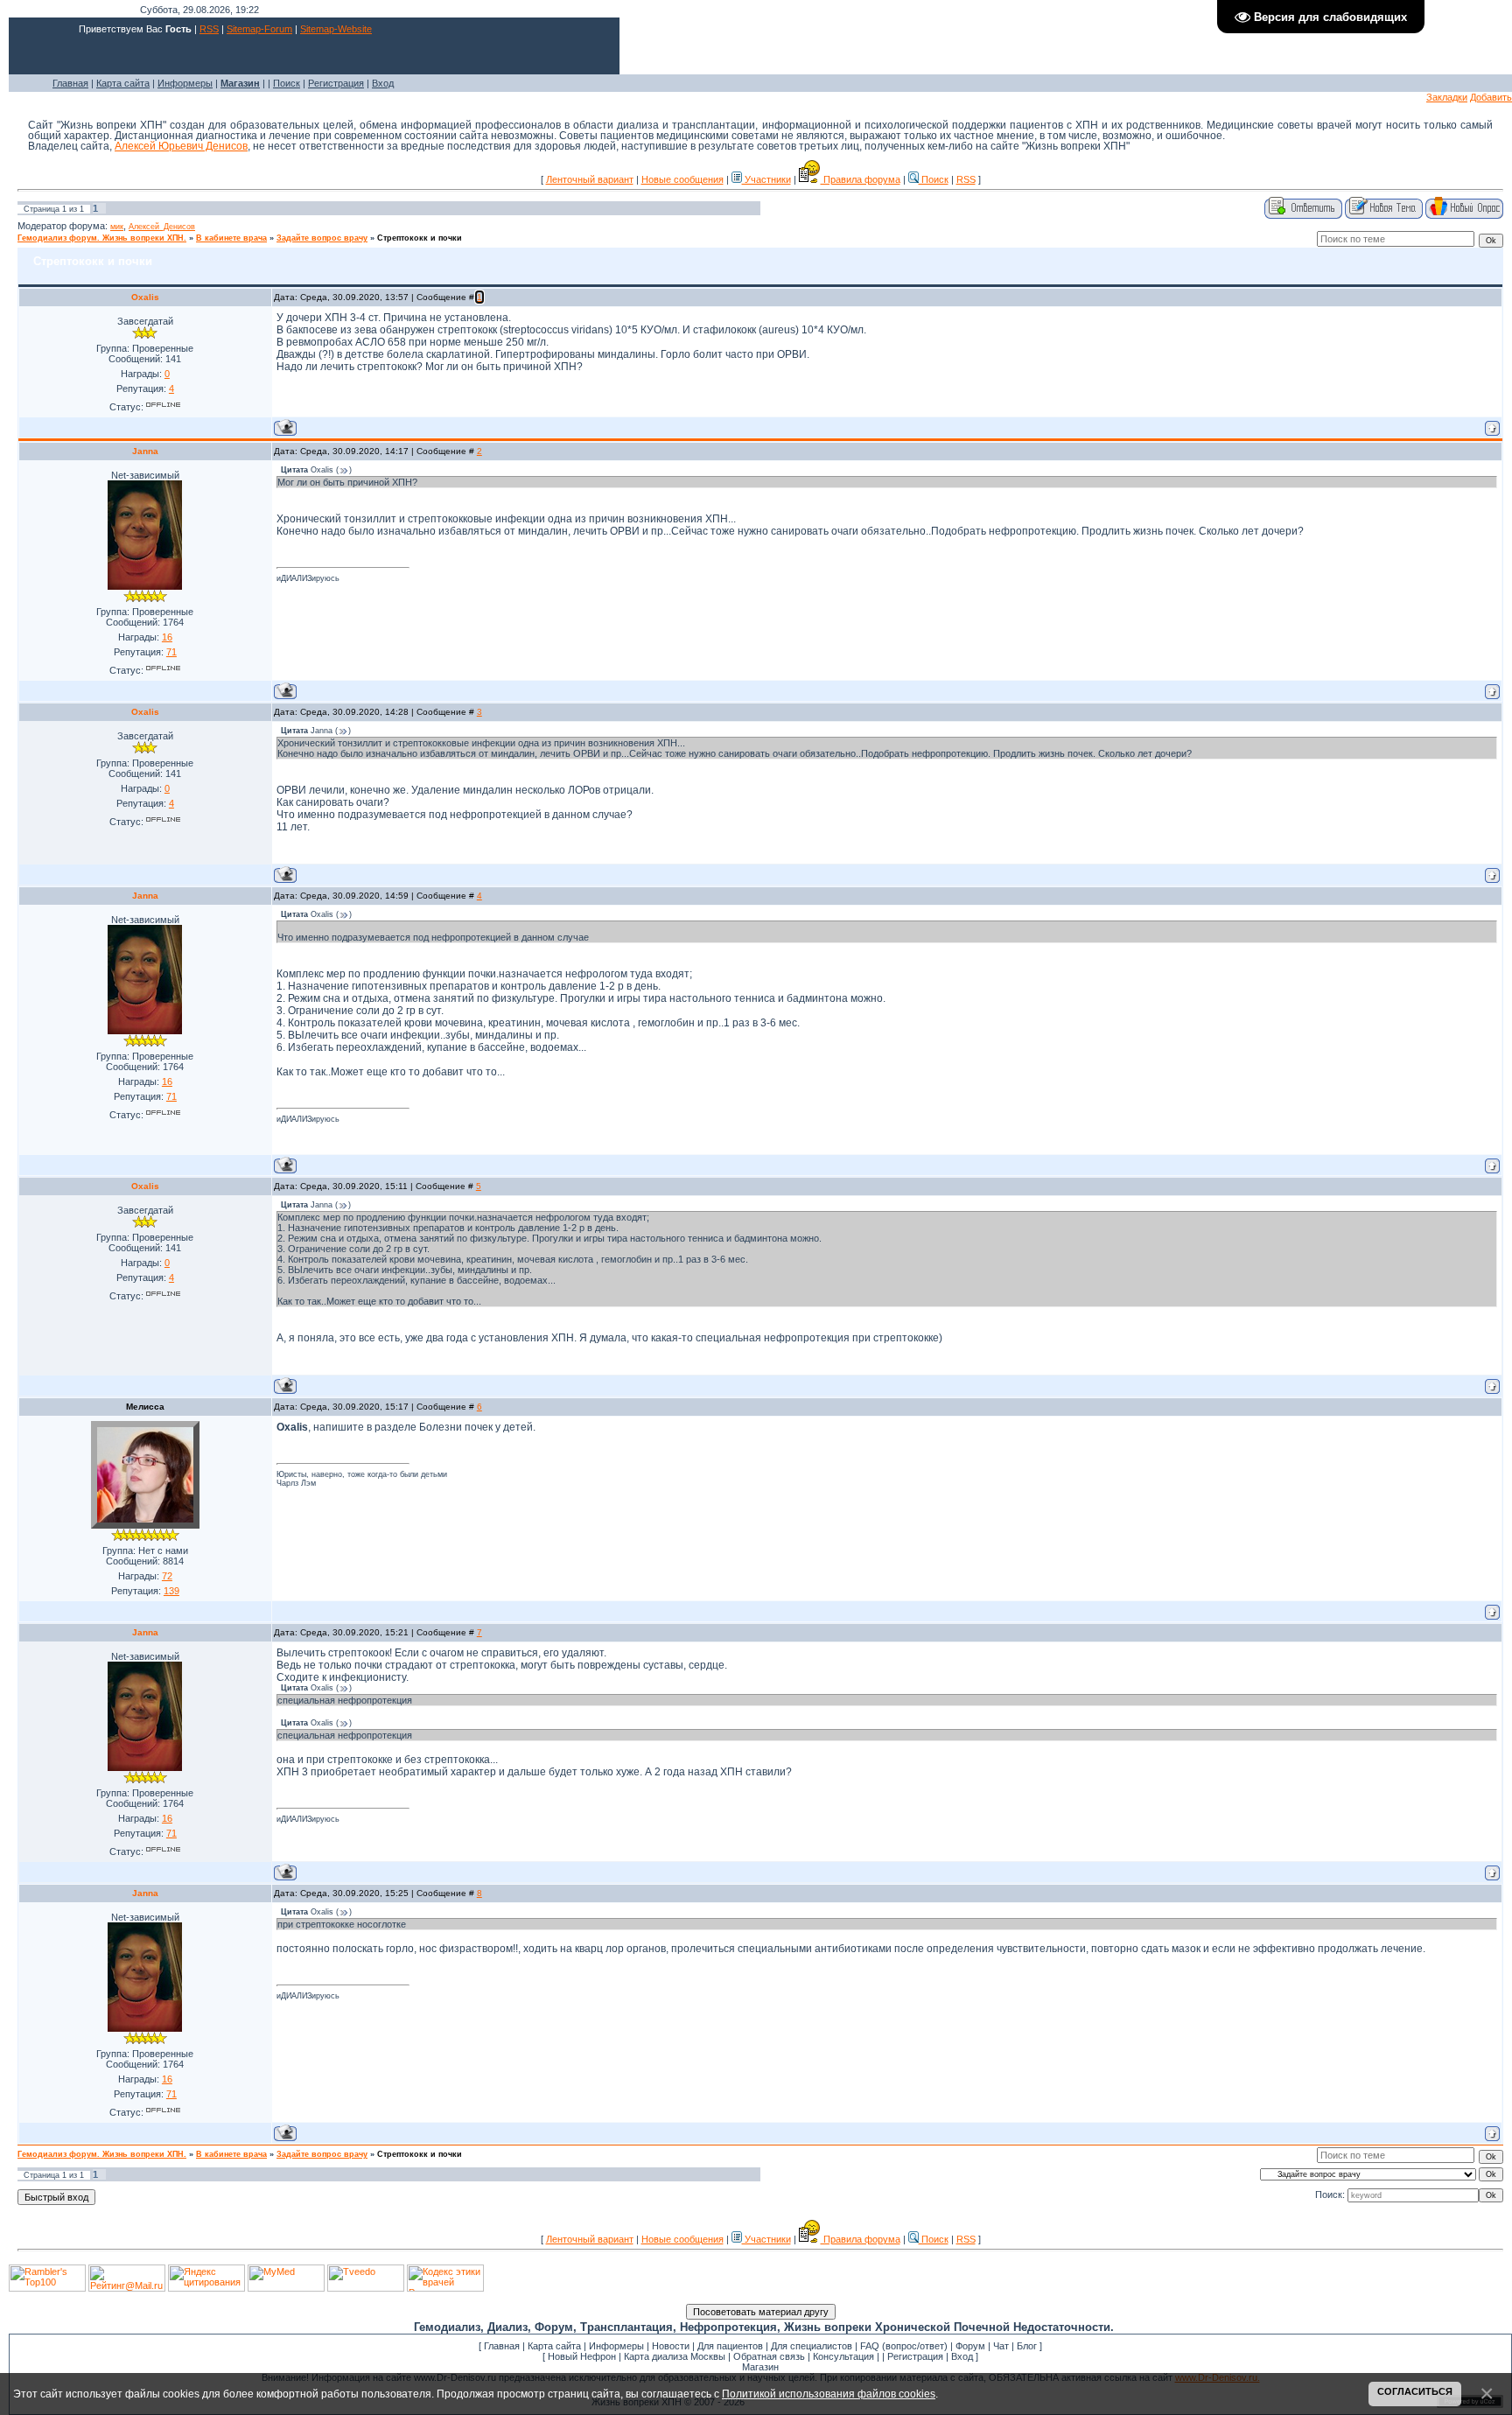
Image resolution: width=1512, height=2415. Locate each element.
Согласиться (1415, 2391)
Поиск (287, 83)
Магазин (760, 2367)
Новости (671, 2346)
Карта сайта (123, 83)
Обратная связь (769, 2356)
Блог (1027, 2346)
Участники (766, 179)
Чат (1001, 2346)
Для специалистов (812, 2346)
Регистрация (336, 83)
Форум (970, 2346)
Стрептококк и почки (420, 238)
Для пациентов (730, 2346)
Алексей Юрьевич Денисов (181, 146)
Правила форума (861, 179)
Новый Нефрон (582, 2356)
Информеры (185, 83)
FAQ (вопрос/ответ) (904, 2346)
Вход (383, 83)
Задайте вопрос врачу (322, 238)
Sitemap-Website (336, 29)
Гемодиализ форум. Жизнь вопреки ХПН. (102, 238)
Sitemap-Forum (259, 29)
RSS (209, 29)
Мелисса (145, 1407)
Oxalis (145, 297)
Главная (70, 83)
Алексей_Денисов (162, 227)
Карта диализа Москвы (675, 2356)
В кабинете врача (231, 238)
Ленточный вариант (590, 179)
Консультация (843, 2356)
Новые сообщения (682, 179)
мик (117, 227)
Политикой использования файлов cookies (829, 2394)
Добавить (1491, 97)
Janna (145, 451)
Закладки (1447, 97)
